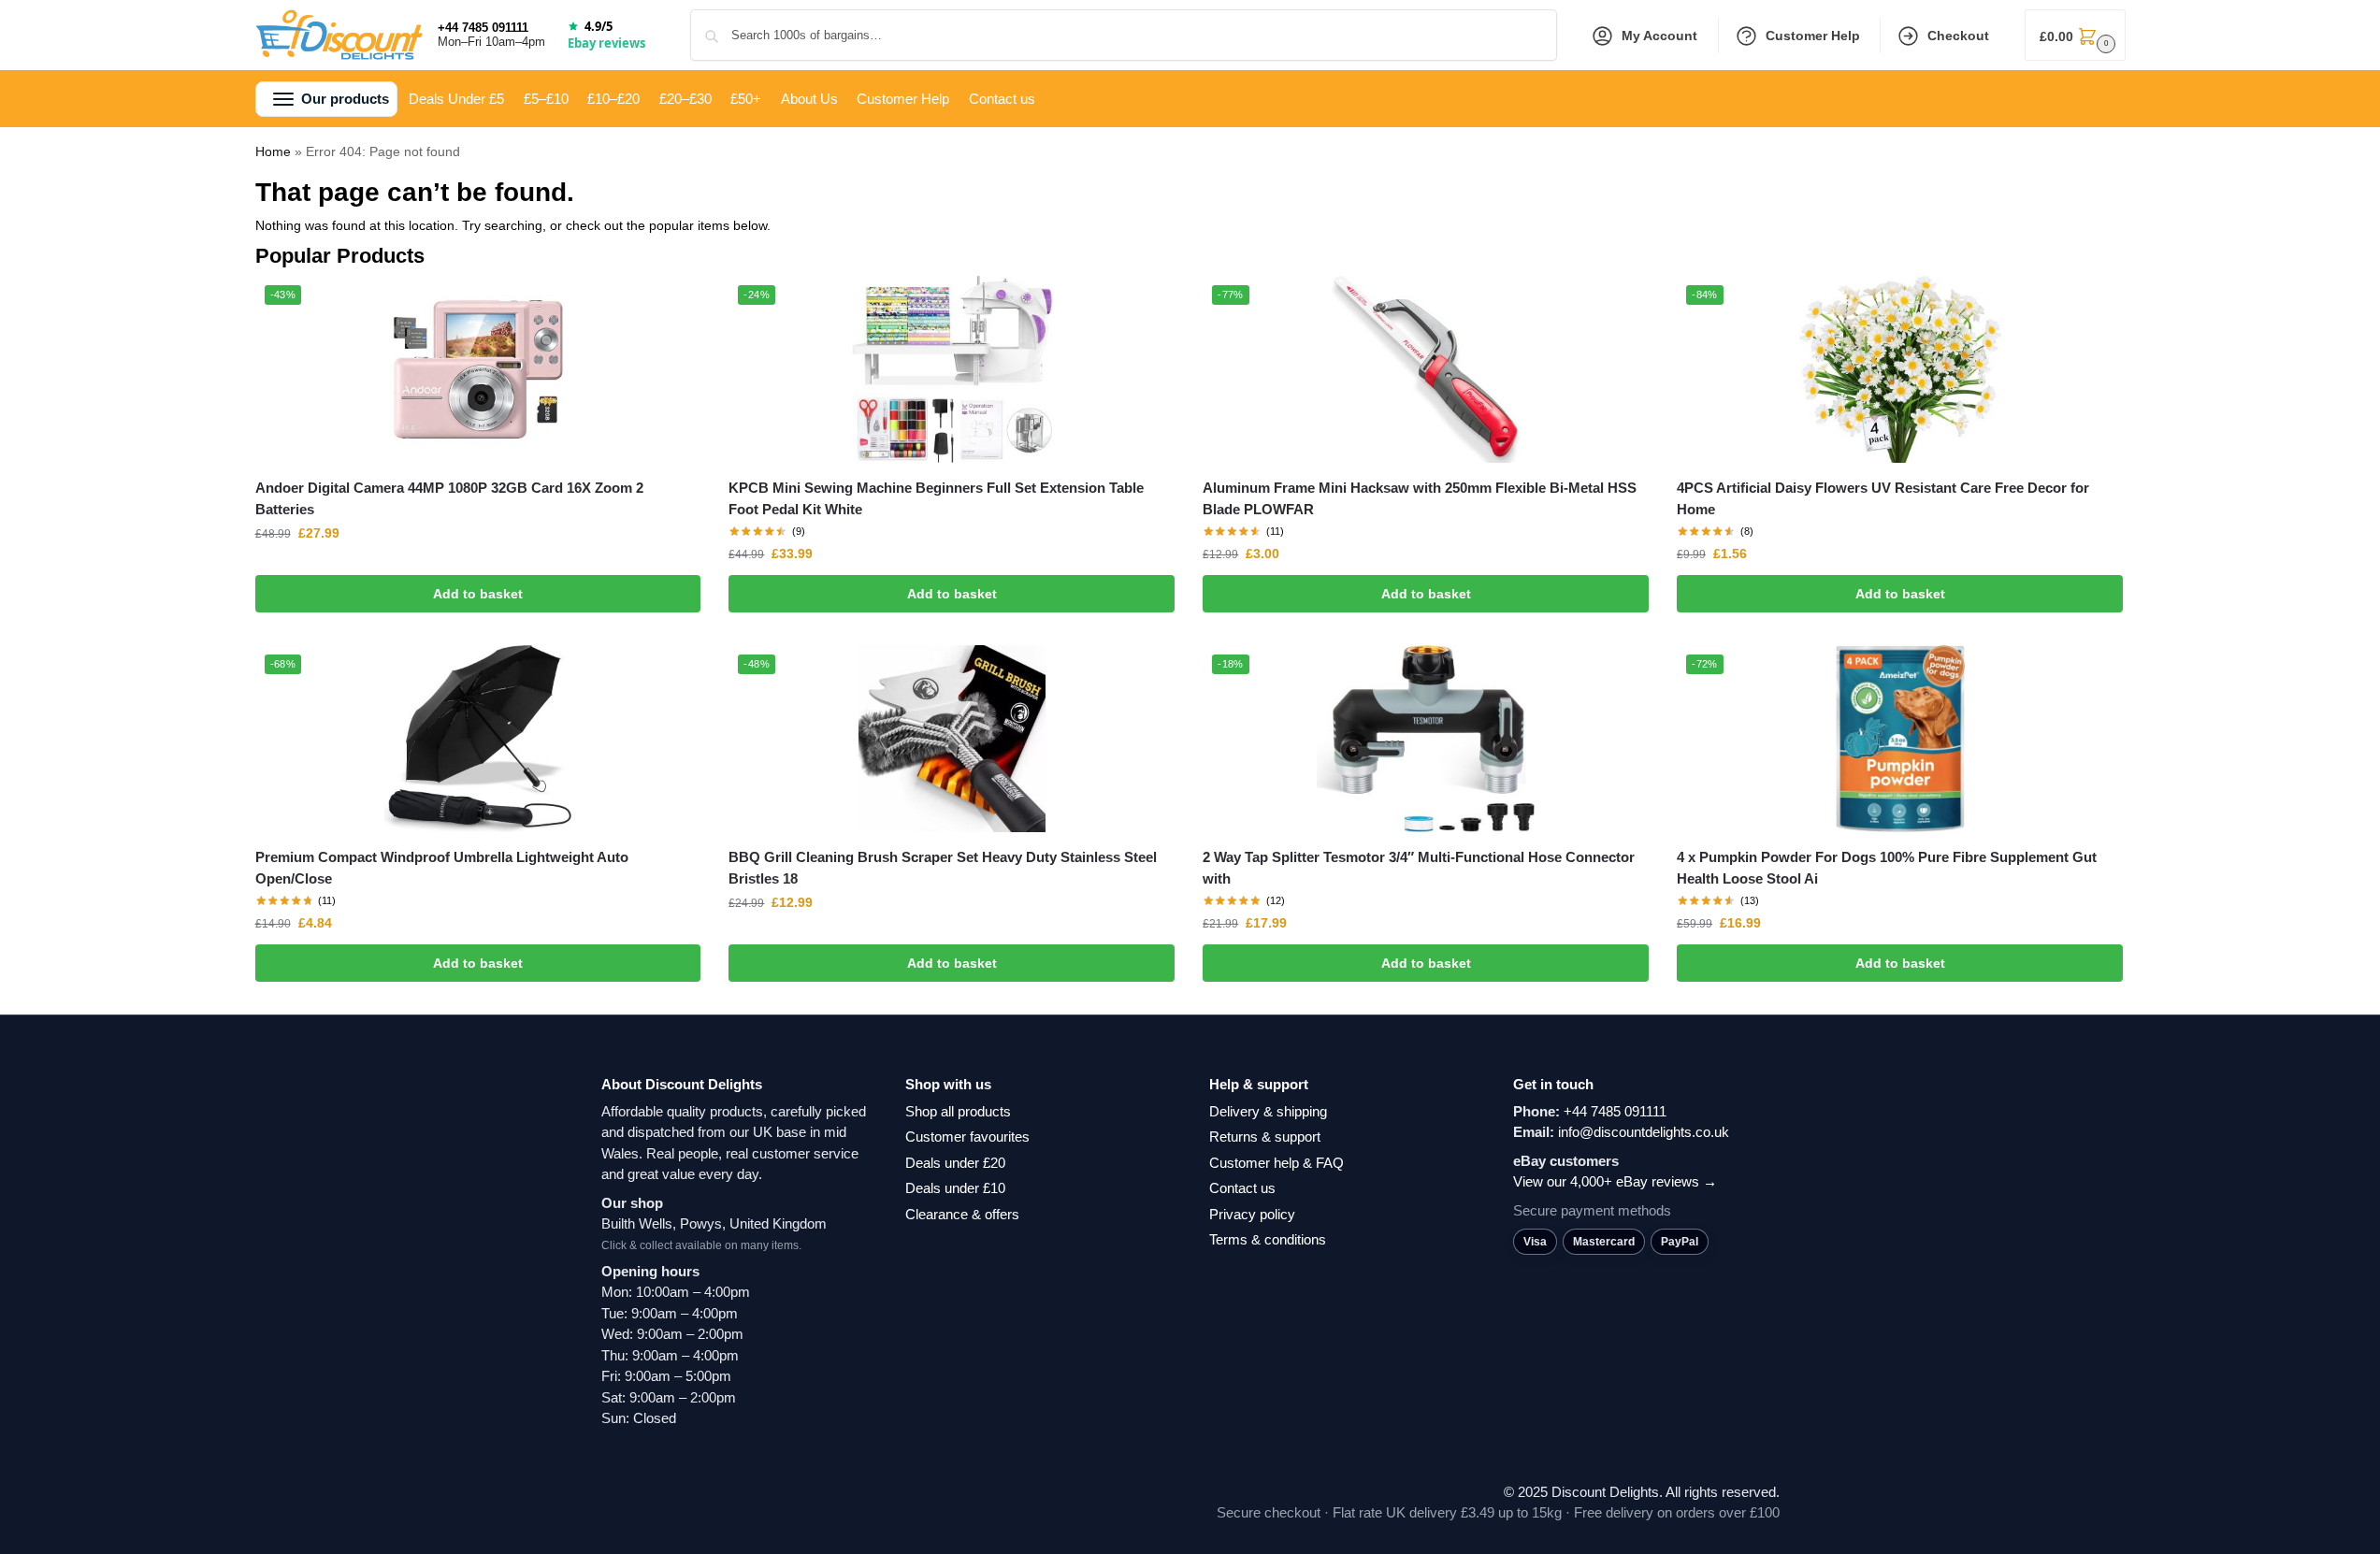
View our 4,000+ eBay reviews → (1615, 1181)
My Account (1659, 36)
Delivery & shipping (1268, 1111)
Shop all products (958, 1111)
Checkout (1958, 36)
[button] (2075, 35)
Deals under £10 (955, 1188)
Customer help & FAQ (1277, 1163)
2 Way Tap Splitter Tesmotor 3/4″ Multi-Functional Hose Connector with (1419, 868)
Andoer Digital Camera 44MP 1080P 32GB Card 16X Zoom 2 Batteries (449, 498)
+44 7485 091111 (483, 28)
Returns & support (1265, 1137)
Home (273, 151)
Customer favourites (967, 1137)
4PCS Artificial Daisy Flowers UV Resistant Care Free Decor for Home (1883, 498)
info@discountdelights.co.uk (1644, 1132)
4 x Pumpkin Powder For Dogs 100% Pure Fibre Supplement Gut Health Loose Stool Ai (1887, 868)
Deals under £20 (955, 1163)
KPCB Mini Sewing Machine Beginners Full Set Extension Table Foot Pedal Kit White (936, 498)
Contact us (1242, 1188)
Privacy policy (1252, 1214)
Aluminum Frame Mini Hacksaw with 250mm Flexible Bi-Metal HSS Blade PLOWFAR (1420, 498)
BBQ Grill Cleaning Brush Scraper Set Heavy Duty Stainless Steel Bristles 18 (943, 868)
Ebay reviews (606, 43)
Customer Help (1813, 36)
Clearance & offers (962, 1214)
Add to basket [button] (478, 594)
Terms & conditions (1268, 1239)
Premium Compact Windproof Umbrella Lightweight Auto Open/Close (442, 868)
